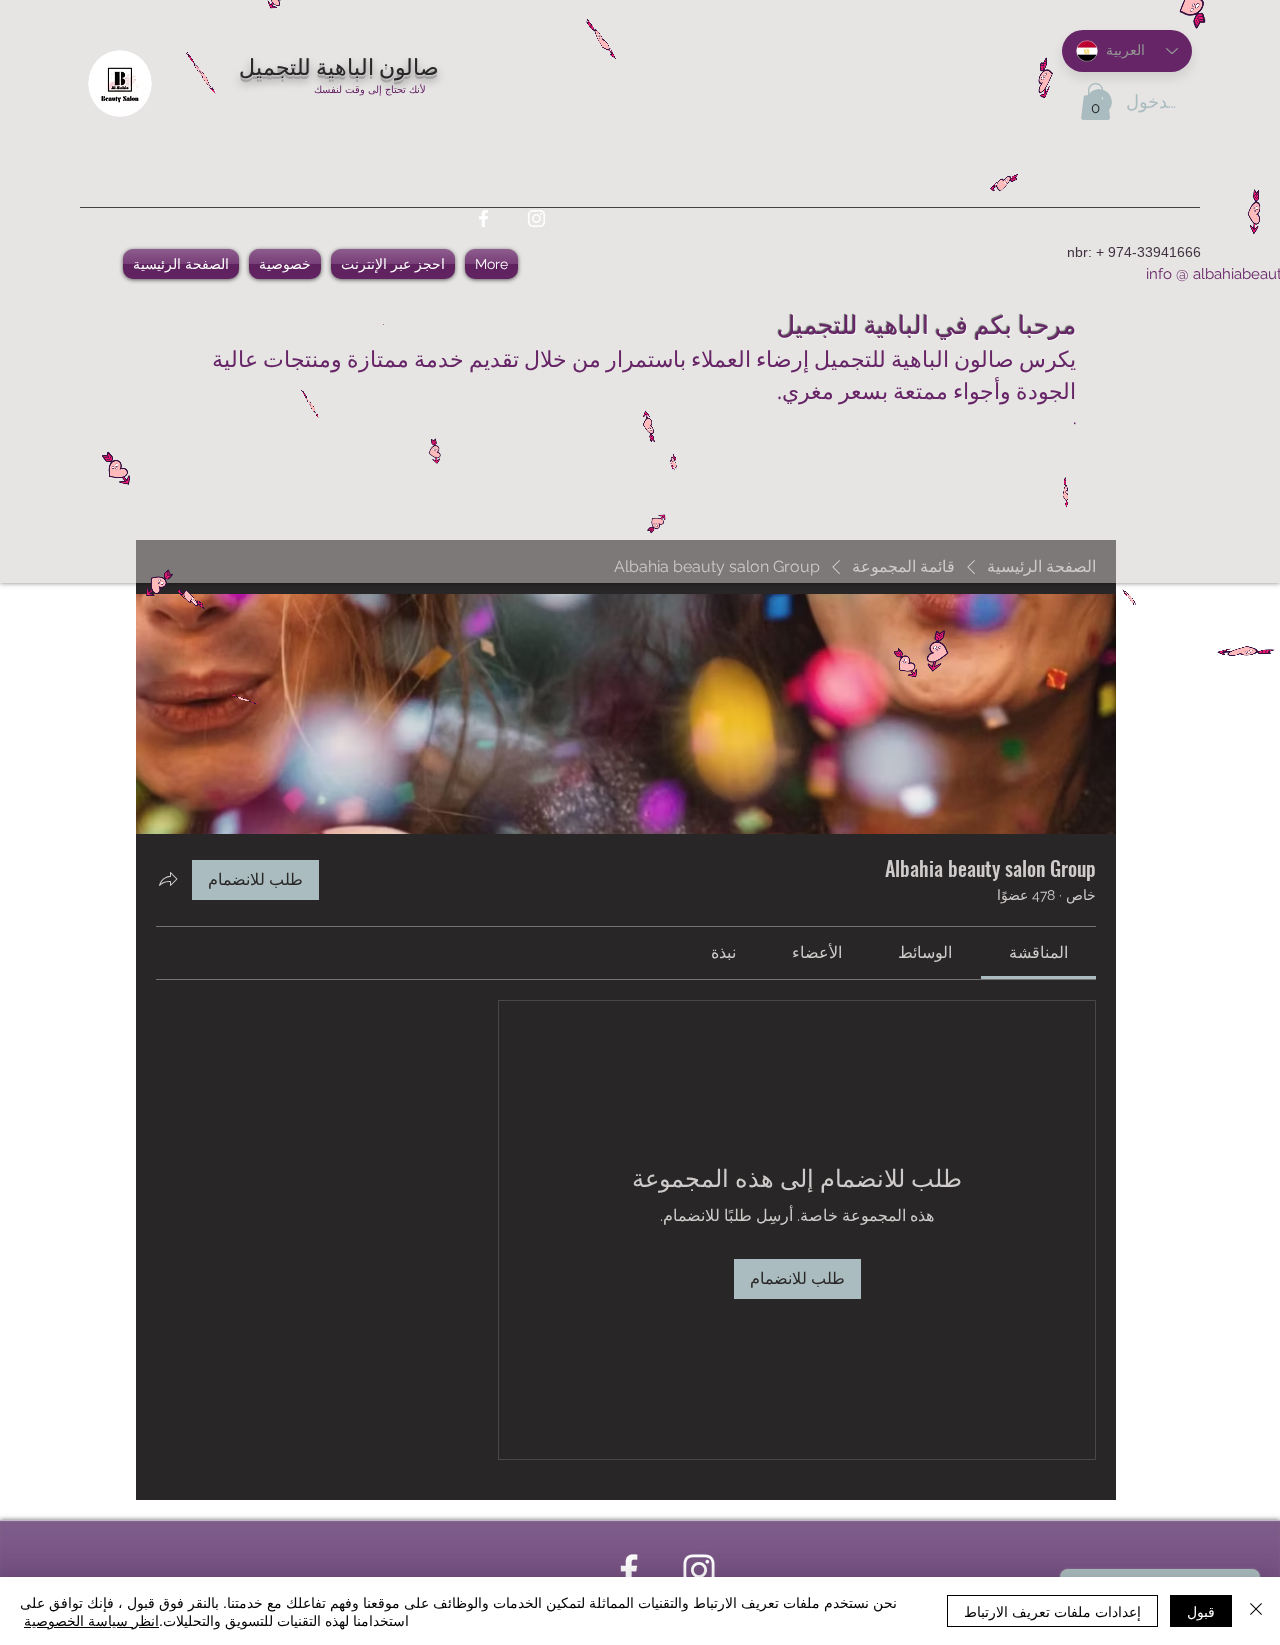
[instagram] (536, 218)
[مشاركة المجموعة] (168, 879)
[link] (1038, 952)
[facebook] (483, 218)
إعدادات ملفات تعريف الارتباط (1052, 1611)
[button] (1095, 101)
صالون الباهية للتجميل (339, 65)
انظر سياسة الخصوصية (91, 1620)
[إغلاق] (1256, 1611)
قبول (1201, 1611)
